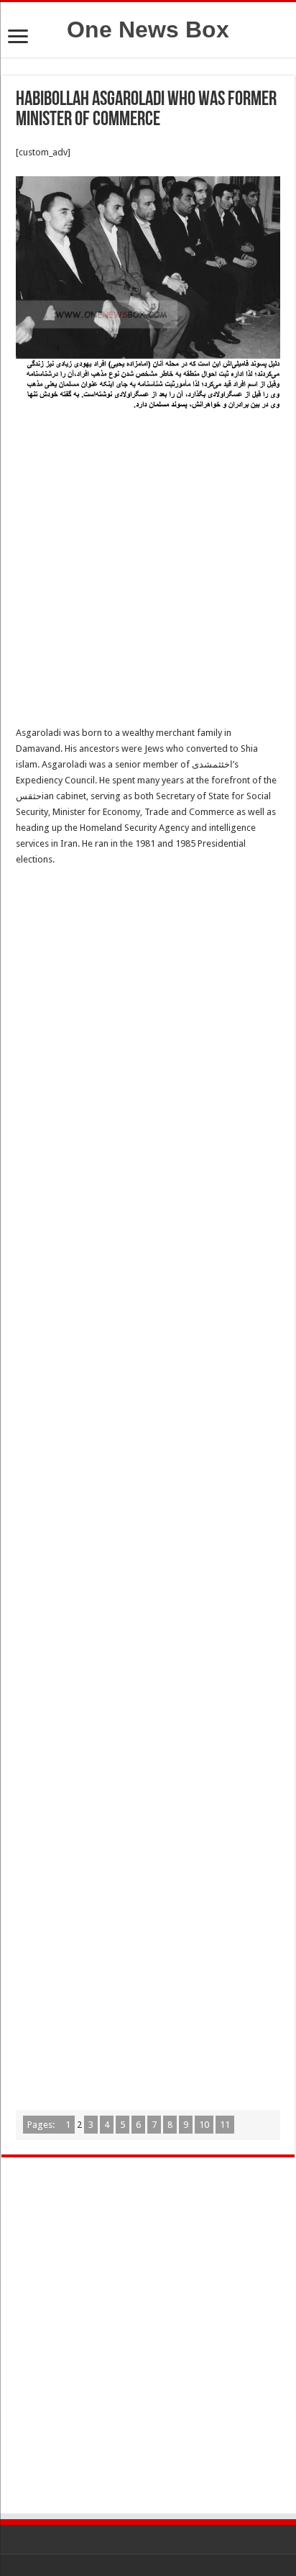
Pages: (42, 2125)
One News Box (148, 29)
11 (225, 2125)
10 (204, 2125)
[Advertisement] (148, 571)
